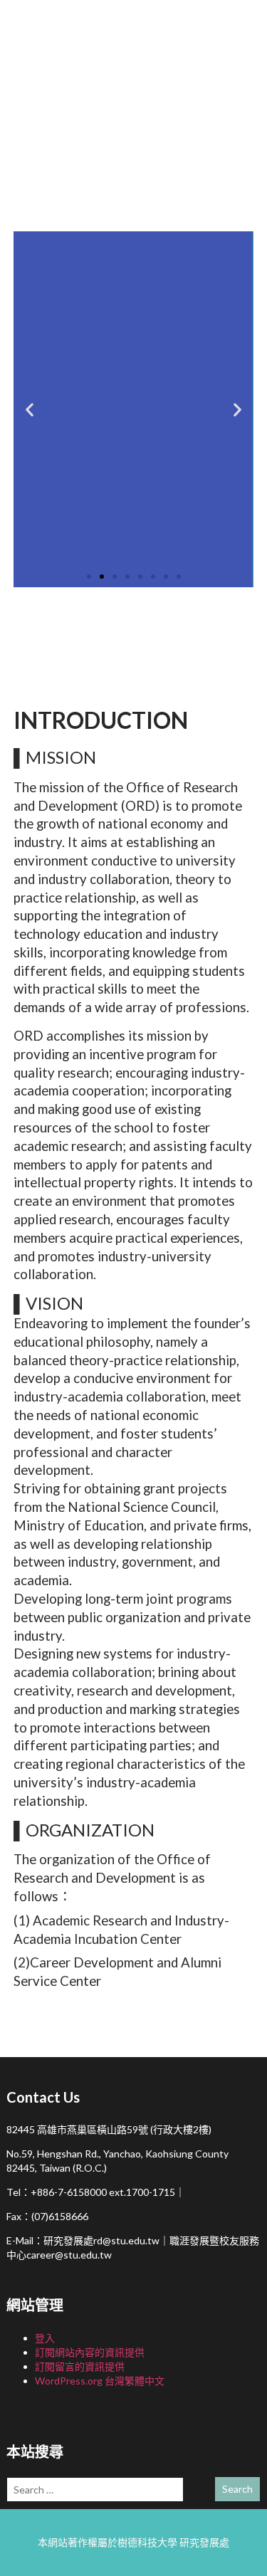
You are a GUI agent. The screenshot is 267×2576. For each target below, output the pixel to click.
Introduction (59, 639)
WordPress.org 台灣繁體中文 (100, 2381)
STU (99, 196)
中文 (167, 196)
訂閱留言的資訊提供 (80, 2366)
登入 (45, 2338)
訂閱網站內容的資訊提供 (90, 2352)
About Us (145, 639)
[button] (30, 409)
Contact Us (219, 639)
